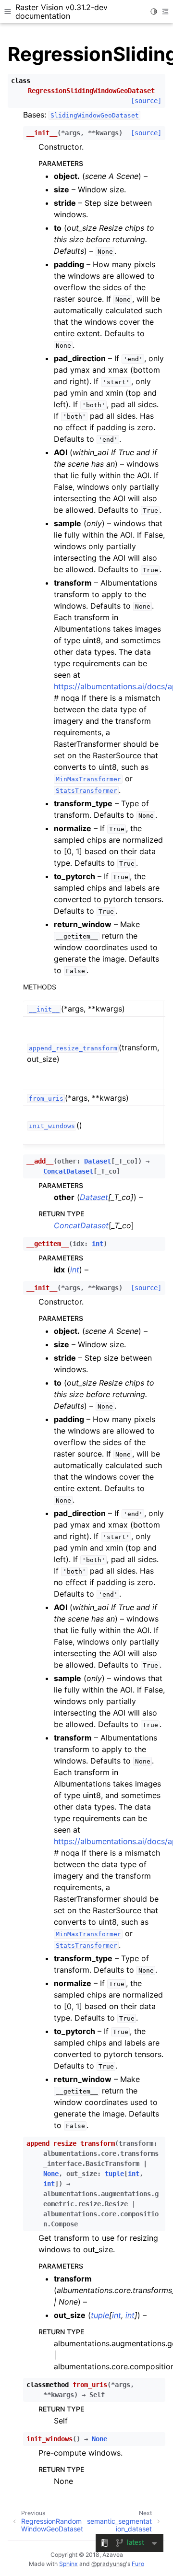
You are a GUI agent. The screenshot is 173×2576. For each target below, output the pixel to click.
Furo (138, 2564)
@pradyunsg (109, 2564)
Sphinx (68, 2564)
